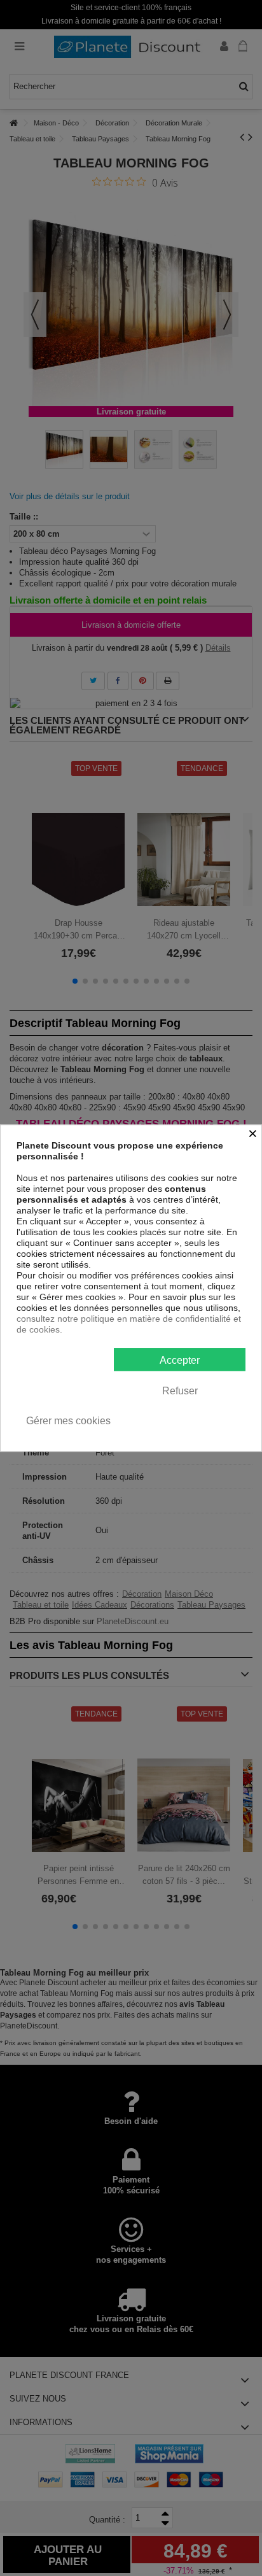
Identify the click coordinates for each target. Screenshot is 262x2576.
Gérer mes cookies (68, 1421)
